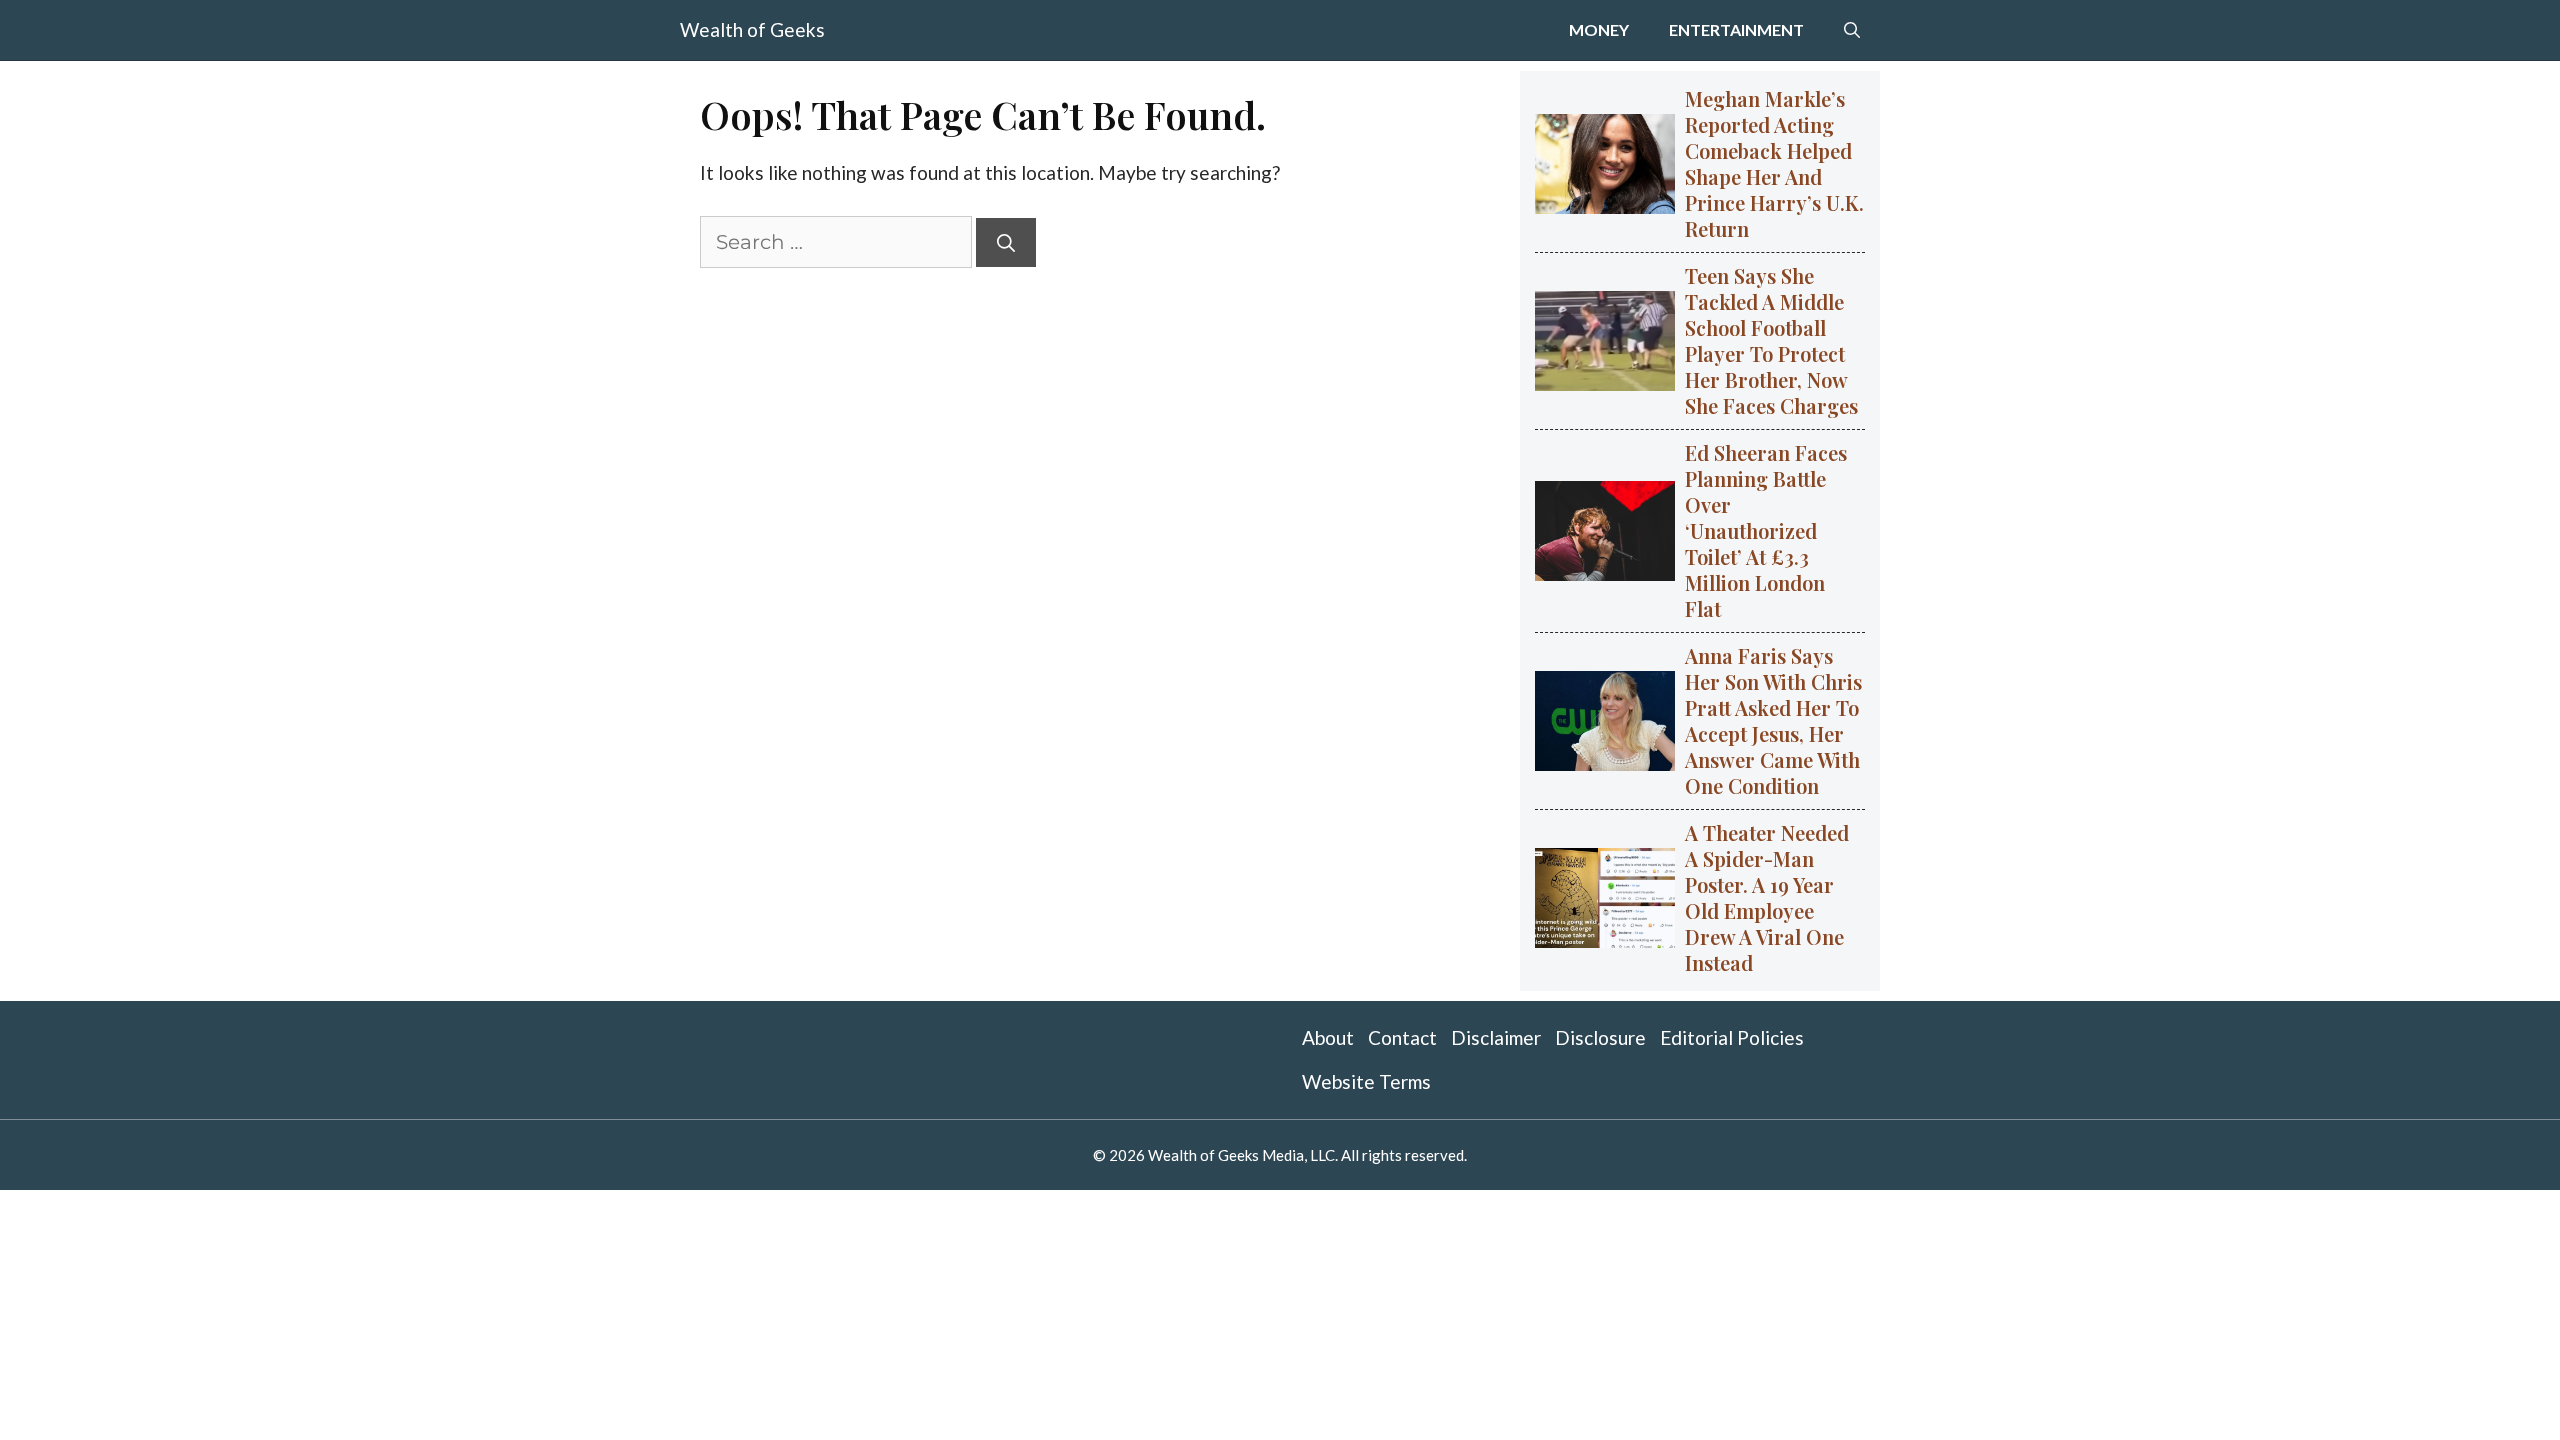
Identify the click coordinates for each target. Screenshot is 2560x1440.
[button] (1852, 30)
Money (1599, 29)
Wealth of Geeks (752, 29)
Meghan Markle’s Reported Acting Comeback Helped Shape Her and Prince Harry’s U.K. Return (1774, 163)
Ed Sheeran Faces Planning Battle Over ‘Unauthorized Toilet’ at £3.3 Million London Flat (1766, 530)
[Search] (1006, 242)
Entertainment (1736, 29)
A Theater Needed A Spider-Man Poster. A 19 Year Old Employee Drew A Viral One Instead (1767, 897)
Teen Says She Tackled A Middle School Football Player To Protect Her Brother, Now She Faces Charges (1771, 340)
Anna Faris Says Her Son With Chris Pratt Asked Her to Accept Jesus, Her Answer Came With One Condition (1773, 720)
